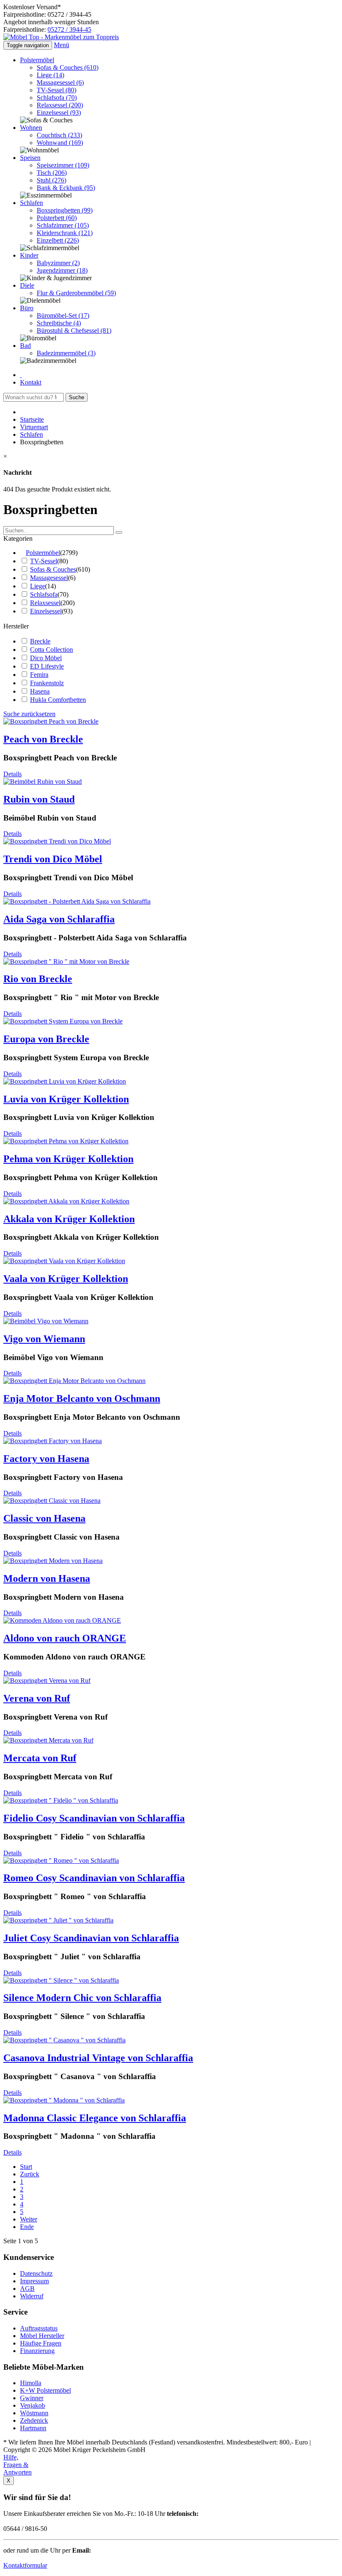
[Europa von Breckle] (63, 1021)
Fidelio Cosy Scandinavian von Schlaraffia (94, 1818)
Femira (39, 675)
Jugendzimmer (62, 270)
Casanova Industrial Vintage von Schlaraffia (98, 2058)
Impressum (34, 2281)
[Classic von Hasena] (52, 1501)
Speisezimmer (63, 165)
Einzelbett (58, 240)
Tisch (52, 173)
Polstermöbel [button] (37, 60)
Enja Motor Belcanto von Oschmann (82, 1398)
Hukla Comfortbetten (58, 700)
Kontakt (31, 382)
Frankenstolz (47, 683)
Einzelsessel (59, 113)
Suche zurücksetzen (29, 714)
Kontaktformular (25, 2565)
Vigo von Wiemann (44, 1339)
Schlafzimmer (63, 225)
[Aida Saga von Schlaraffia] (77, 901)
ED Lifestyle (47, 666)
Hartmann (33, 2428)
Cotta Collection (52, 650)
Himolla (31, 2383)
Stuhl (52, 180)
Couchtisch (59, 135)
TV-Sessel (57, 90)
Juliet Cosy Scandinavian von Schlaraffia (91, 1938)
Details (13, 774)
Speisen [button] (30, 158)
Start (26, 2167)
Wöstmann (34, 2413)
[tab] (171, 539)
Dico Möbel (46, 658)
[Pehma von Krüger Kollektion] (66, 1141)
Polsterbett (57, 218)
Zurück (30, 2174)
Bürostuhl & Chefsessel (74, 331)
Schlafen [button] (31, 203)
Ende (27, 2227)
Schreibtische (59, 323)
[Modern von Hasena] (53, 1561)
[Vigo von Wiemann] (46, 1321)
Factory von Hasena (46, 1459)
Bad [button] (25, 346)
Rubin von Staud (39, 799)
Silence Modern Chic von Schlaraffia (82, 1998)
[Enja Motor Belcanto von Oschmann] (74, 1381)
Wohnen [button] (31, 128)
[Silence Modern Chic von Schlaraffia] (61, 1980)
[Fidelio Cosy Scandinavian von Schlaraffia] (61, 1800)
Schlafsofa (57, 98)
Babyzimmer (58, 263)
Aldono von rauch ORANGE (65, 1638)
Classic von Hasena (44, 1518)
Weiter (29, 2219)
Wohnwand (60, 143)
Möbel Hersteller (42, 2336)
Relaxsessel (60, 105)
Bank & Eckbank (66, 188)
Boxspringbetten (65, 210)
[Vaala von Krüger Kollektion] (64, 1261)
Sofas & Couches (68, 67)
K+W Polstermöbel (45, 2390)
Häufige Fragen (41, 2343)
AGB (27, 2289)
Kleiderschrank (65, 233)
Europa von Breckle (46, 1039)
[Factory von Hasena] (53, 1441)
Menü (62, 45)
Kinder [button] (29, 255)
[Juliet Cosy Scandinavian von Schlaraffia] (58, 1920)
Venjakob (33, 2405)
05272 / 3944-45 (69, 29)
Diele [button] (27, 285)
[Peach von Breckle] (51, 721)
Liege (50, 75)
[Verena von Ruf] (47, 1681)
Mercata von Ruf (40, 1758)
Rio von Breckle (38, 979)
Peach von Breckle (43, 739)
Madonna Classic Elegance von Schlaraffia (95, 2118)
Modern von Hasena (47, 1578)
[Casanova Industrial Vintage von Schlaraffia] (64, 2040)
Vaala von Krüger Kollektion (66, 1279)
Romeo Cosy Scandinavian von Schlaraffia (94, 1878)
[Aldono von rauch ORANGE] (62, 1620)
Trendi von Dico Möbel (53, 859)
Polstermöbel (43, 553)
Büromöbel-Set (63, 315)
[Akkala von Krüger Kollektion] (66, 1201)
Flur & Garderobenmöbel (76, 293)
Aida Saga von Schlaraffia (59, 919)
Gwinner (32, 2398)
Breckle (40, 641)
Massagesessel (60, 82)
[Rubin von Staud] (43, 781)
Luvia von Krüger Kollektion (66, 1099)
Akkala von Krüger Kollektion (69, 1219)
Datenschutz (36, 2273)
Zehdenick (34, 2420)
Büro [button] (27, 308)
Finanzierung (37, 2351)
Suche (77, 397)
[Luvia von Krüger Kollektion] (65, 1081)
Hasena (40, 691)
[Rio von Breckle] (66, 961)
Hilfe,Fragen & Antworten (18, 2465)
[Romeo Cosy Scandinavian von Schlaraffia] (61, 1860)
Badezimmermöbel (66, 353)
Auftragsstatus (39, 2328)
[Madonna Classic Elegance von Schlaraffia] (64, 2100)
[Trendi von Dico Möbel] (57, 841)
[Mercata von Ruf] (48, 1740)
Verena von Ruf (37, 1698)
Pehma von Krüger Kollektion (68, 1159)
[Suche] (119, 532)
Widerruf (32, 2296)
